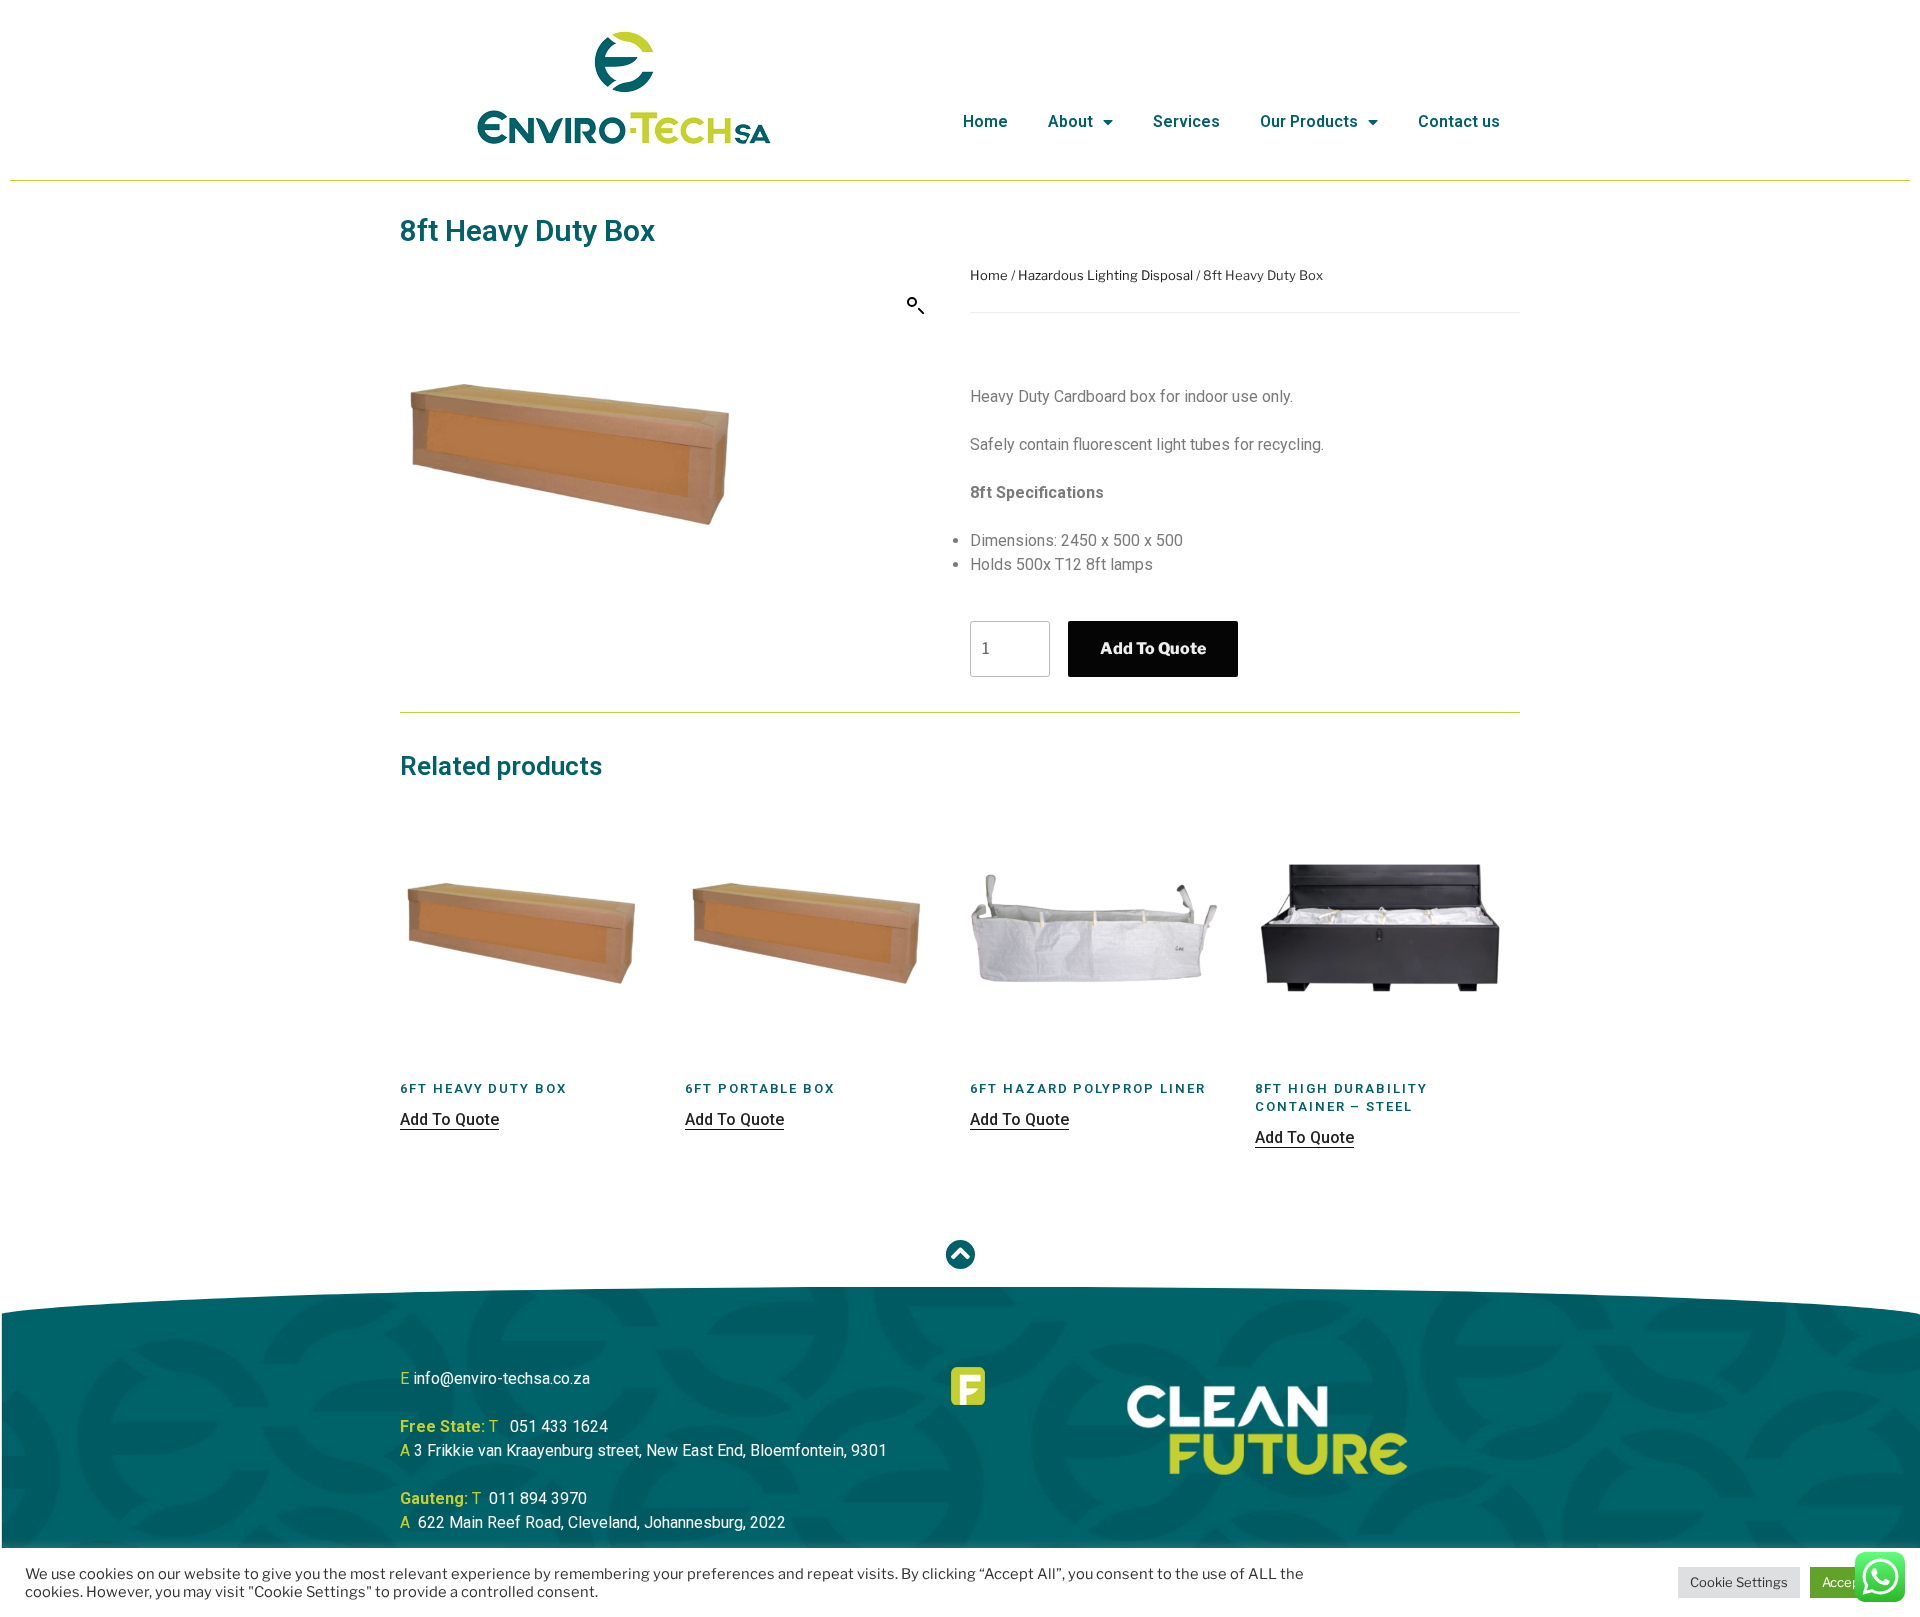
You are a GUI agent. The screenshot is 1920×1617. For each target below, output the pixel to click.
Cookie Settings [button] (1739, 1582)
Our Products (1309, 121)
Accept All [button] (1852, 1582)
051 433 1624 (559, 1426)
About (1070, 121)
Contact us (1459, 121)
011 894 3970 (538, 1498)
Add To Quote (1153, 648)
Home (985, 121)
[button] (916, 306)
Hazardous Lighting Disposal (1105, 275)
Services (1186, 121)
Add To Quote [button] (449, 1119)
